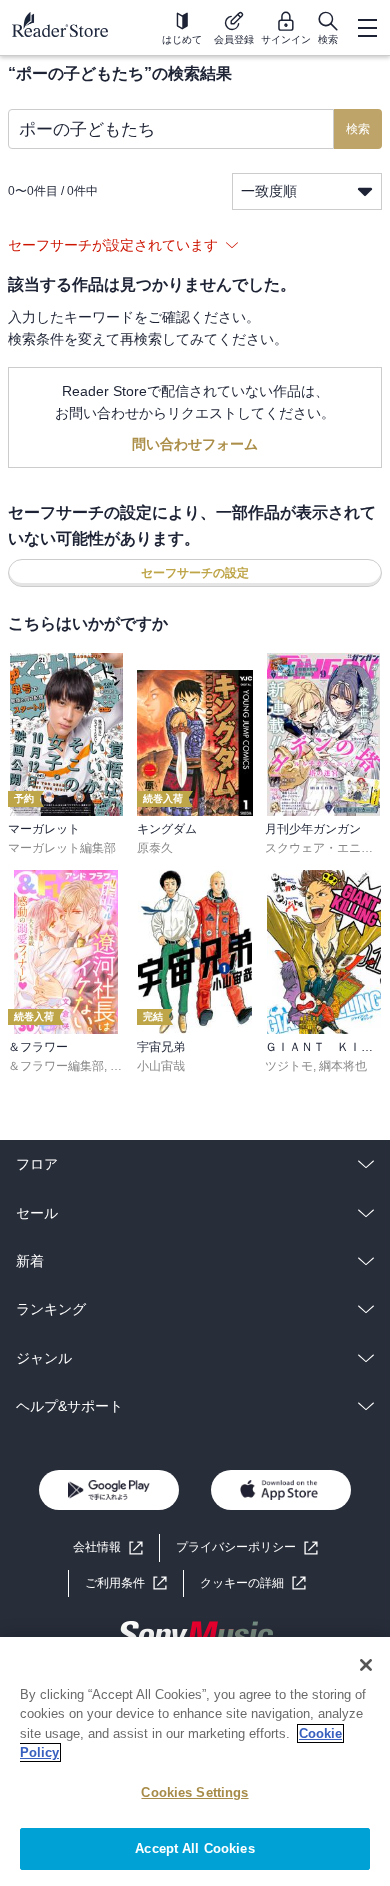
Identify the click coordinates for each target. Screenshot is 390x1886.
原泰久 (155, 848)
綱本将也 (343, 1066)
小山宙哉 (161, 1066)
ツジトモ (289, 1066)
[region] (195, 1761)
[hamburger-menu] (367, 28)
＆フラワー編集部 (56, 1066)
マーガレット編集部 (62, 848)
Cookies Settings (194, 1792)
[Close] (366, 1665)
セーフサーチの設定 (195, 573)
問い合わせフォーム (195, 444)
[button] (253, 1583)
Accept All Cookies (194, 1848)
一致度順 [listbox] (269, 191)
